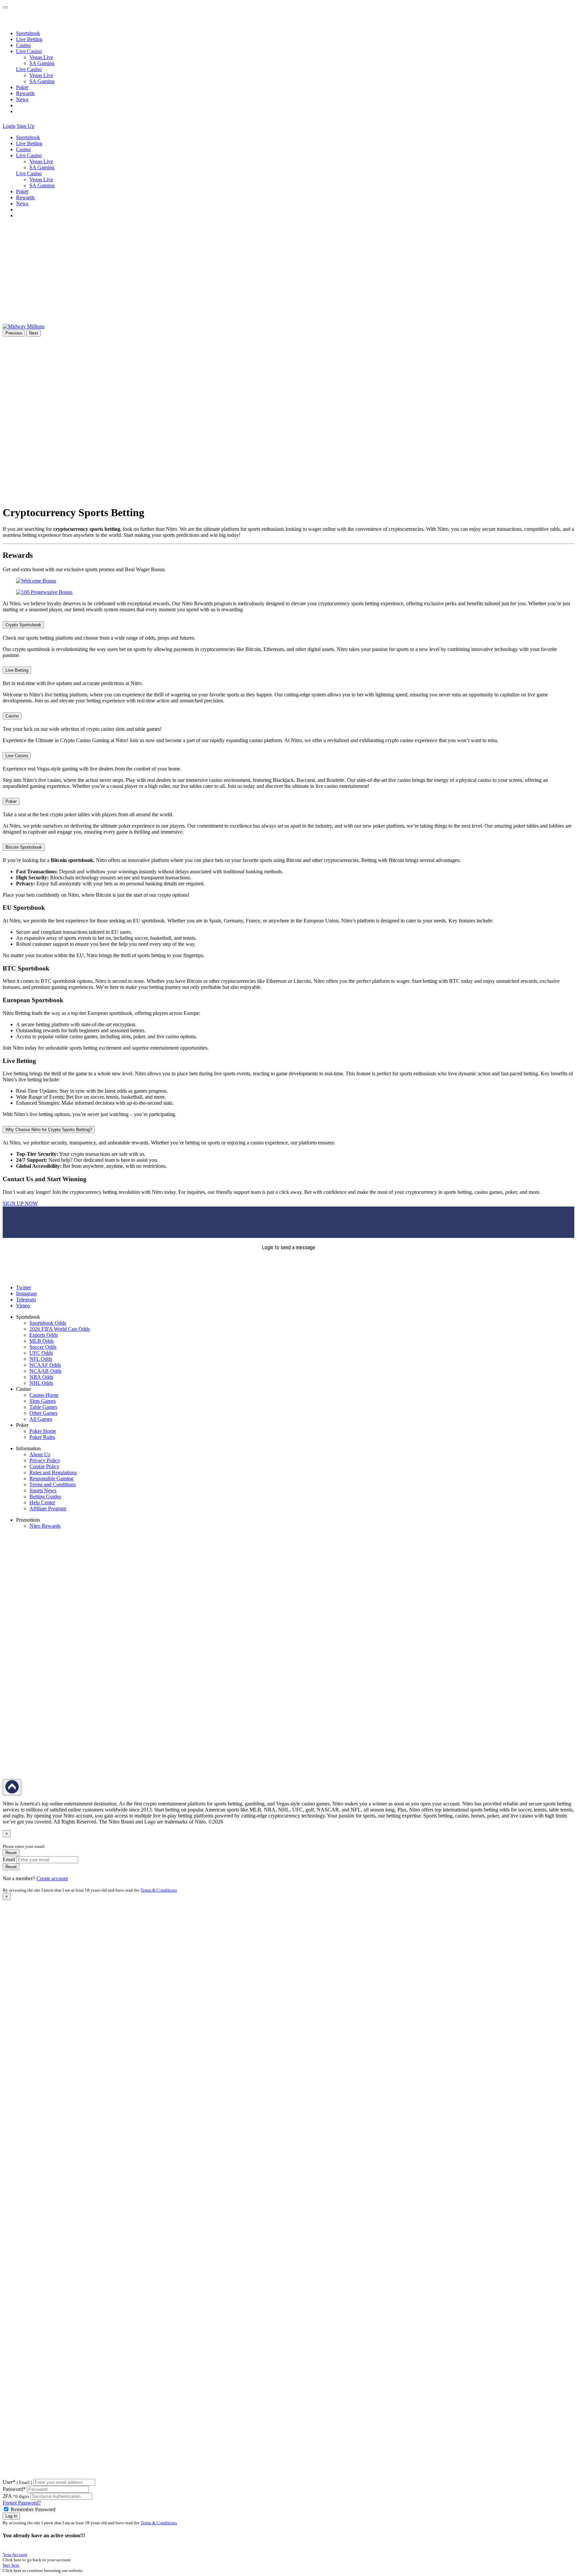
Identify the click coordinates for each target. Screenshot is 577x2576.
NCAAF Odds (45, 1365)
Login (9, 126)
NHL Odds (41, 1383)
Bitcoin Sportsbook (24, 847)
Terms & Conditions (159, 1890)
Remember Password (33, 2509)
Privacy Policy (45, 1460)
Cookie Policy (44, 1466)
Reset (11, 1853)
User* (17, 2482)
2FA (7, 2496)
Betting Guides (45, 1496)
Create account (52, 1878)
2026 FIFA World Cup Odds (60, 1329)
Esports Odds (44, 1335)
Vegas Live (41, 57)
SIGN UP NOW (20, 1203)
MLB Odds (42, 1341)
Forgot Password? (22, 2503)
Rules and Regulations (53, 1472)
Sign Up (26, 126)
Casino (23, 45)
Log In (11, 2516)
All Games (41, 1419)
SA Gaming (42, 63)
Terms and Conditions (53, 1484)
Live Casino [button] (29, 51)
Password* (14, 2489)
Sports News (43, 1490)
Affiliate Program (48, 1509)
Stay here (11, 2565)
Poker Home (43, 1431)
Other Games (43, 1413)
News (22, 99)
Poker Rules (42, 1437)
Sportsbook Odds (48, 1323)
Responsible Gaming (51, 1478)
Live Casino (29, 69)
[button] (40, 126)
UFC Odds (41, 1353)
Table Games (43, 1407)
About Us (40, 1454)
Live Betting (29, 39)
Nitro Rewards (45, 1526)
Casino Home (44, 1395)
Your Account (15, 2554)
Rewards (25, 93)
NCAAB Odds (45, 1371)
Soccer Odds (43, 1347)
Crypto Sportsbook (23, 625)
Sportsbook (28, 33)
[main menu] (5, 7)
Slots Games (43, 1401)
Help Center (42, 1502)
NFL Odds (41, 1359)
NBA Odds (41, 1377)
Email (9, 1859)
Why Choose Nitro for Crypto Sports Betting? (49, 1130)
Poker (22, 87)
